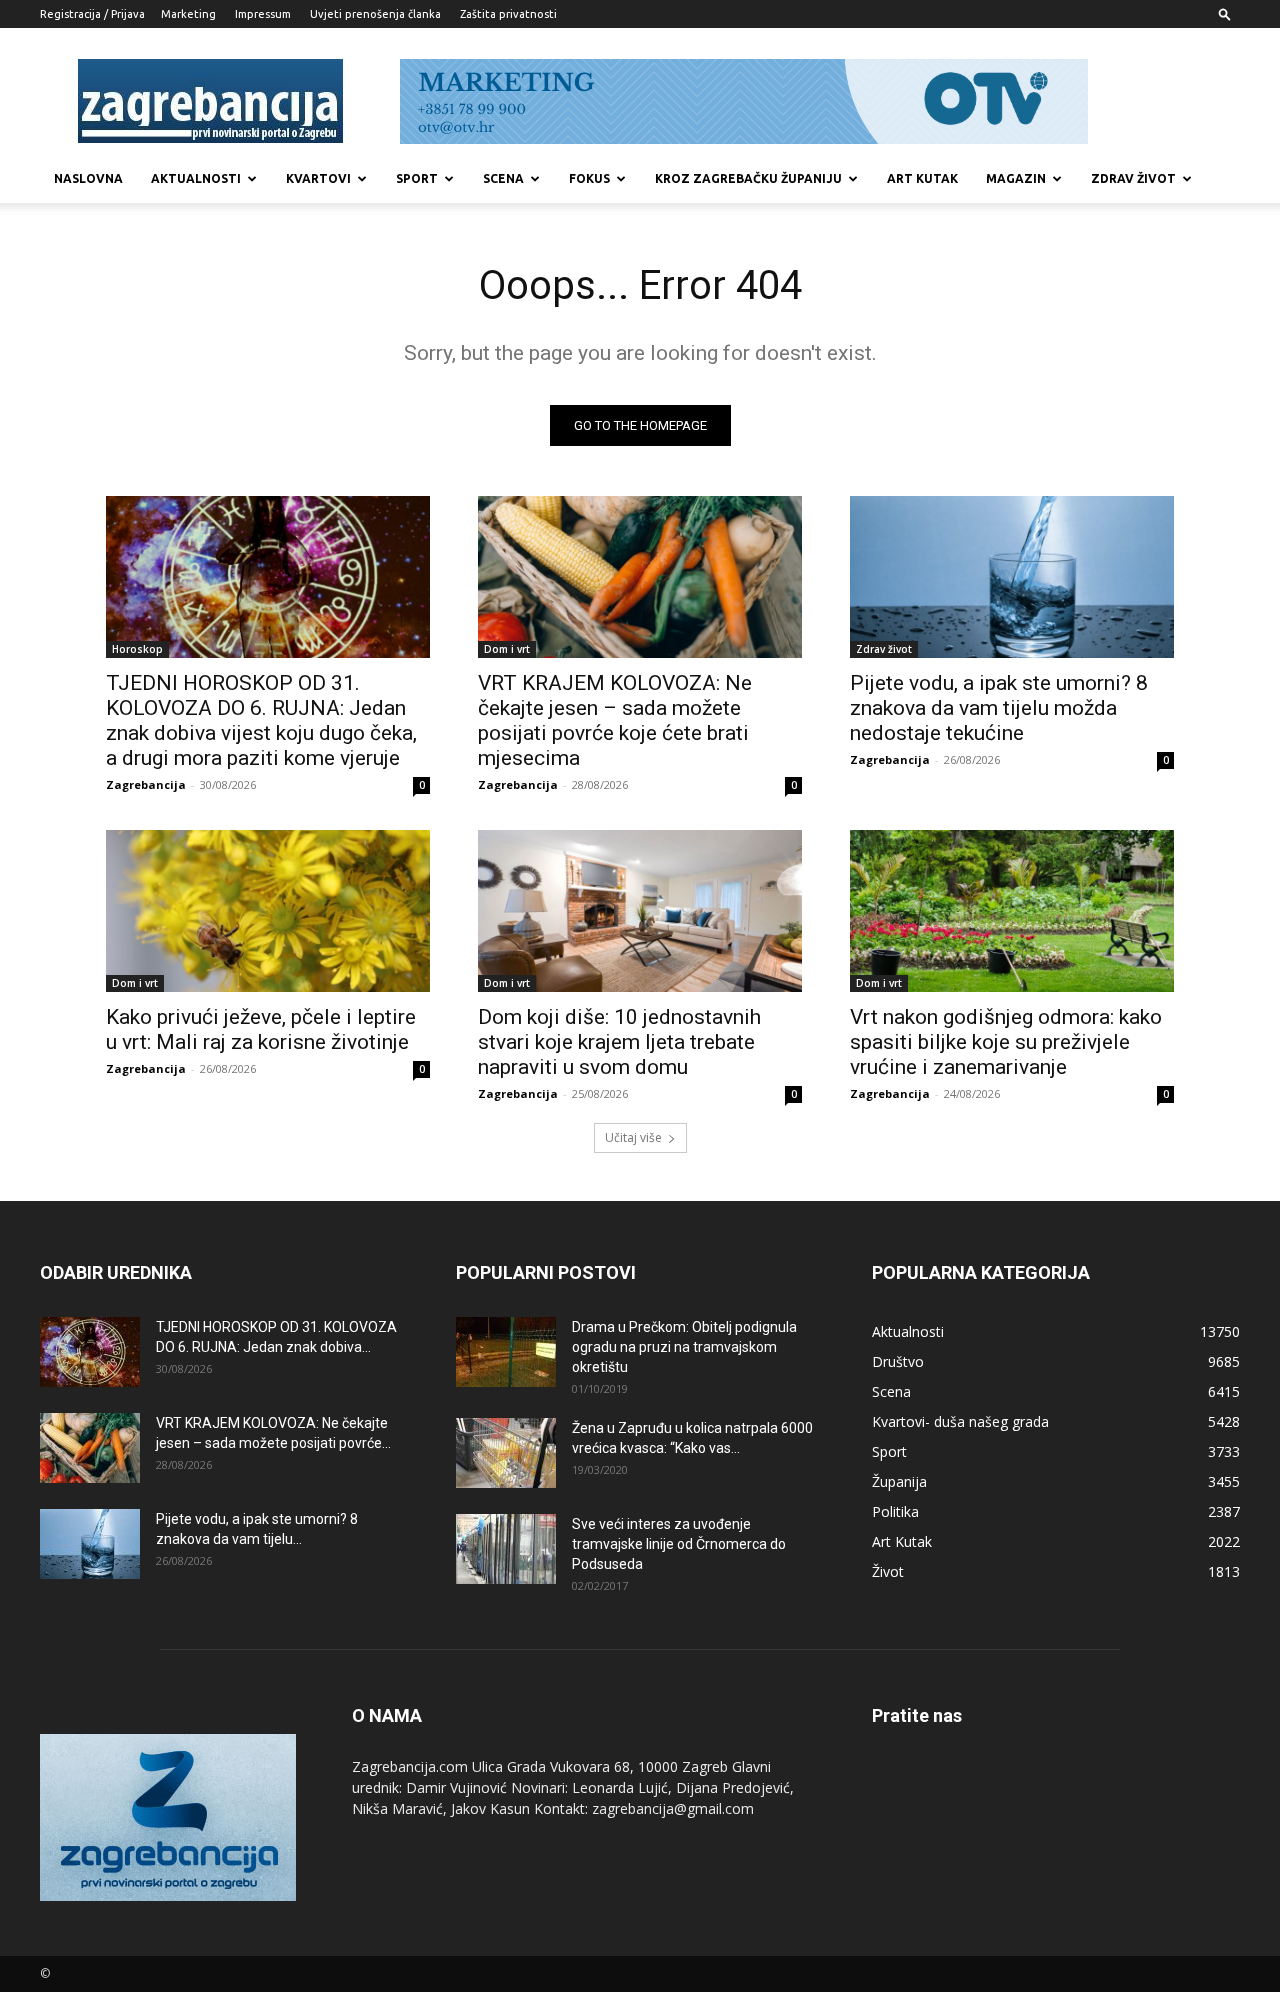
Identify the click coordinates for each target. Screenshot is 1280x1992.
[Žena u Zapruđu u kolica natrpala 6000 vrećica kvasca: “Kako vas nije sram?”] (506, 1453)
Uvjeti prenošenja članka (375, 14)
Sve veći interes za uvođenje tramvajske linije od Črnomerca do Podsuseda (679, 1544)
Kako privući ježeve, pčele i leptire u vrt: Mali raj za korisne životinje (261, 1029)
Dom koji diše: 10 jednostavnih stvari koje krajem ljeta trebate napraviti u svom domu (619, 1042)
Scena (503, 178)
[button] (1225, 13)
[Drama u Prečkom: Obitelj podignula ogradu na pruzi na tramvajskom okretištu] (506, 1352)
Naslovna (88, 178)
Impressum (263, 14)
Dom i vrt (507, 649)
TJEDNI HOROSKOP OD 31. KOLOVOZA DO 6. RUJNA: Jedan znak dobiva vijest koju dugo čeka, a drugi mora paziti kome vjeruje (261, 720)
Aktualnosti (196, 178)
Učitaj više (633, 1137)
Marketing (188, 14)
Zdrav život (1133, 178)
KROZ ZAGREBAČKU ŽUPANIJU (748, 178)
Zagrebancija (146, 784)
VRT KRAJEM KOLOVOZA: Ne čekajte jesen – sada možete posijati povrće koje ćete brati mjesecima (615, 720)
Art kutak (922, 178)
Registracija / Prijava (92, 14)
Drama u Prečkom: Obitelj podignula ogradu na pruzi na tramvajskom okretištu (684, 1347)
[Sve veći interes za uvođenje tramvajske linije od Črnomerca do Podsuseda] (506, 1549)
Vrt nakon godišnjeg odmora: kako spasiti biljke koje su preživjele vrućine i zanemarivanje (1006, 1042)
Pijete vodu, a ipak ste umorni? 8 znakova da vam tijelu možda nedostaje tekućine (999, 708)
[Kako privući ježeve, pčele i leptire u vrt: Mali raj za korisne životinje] (268, 911)
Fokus (589, 178)
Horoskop (137, 649)
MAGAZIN (1016, 178)
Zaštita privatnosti (508, 14)
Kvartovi (318, 178)
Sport (417, 178)
